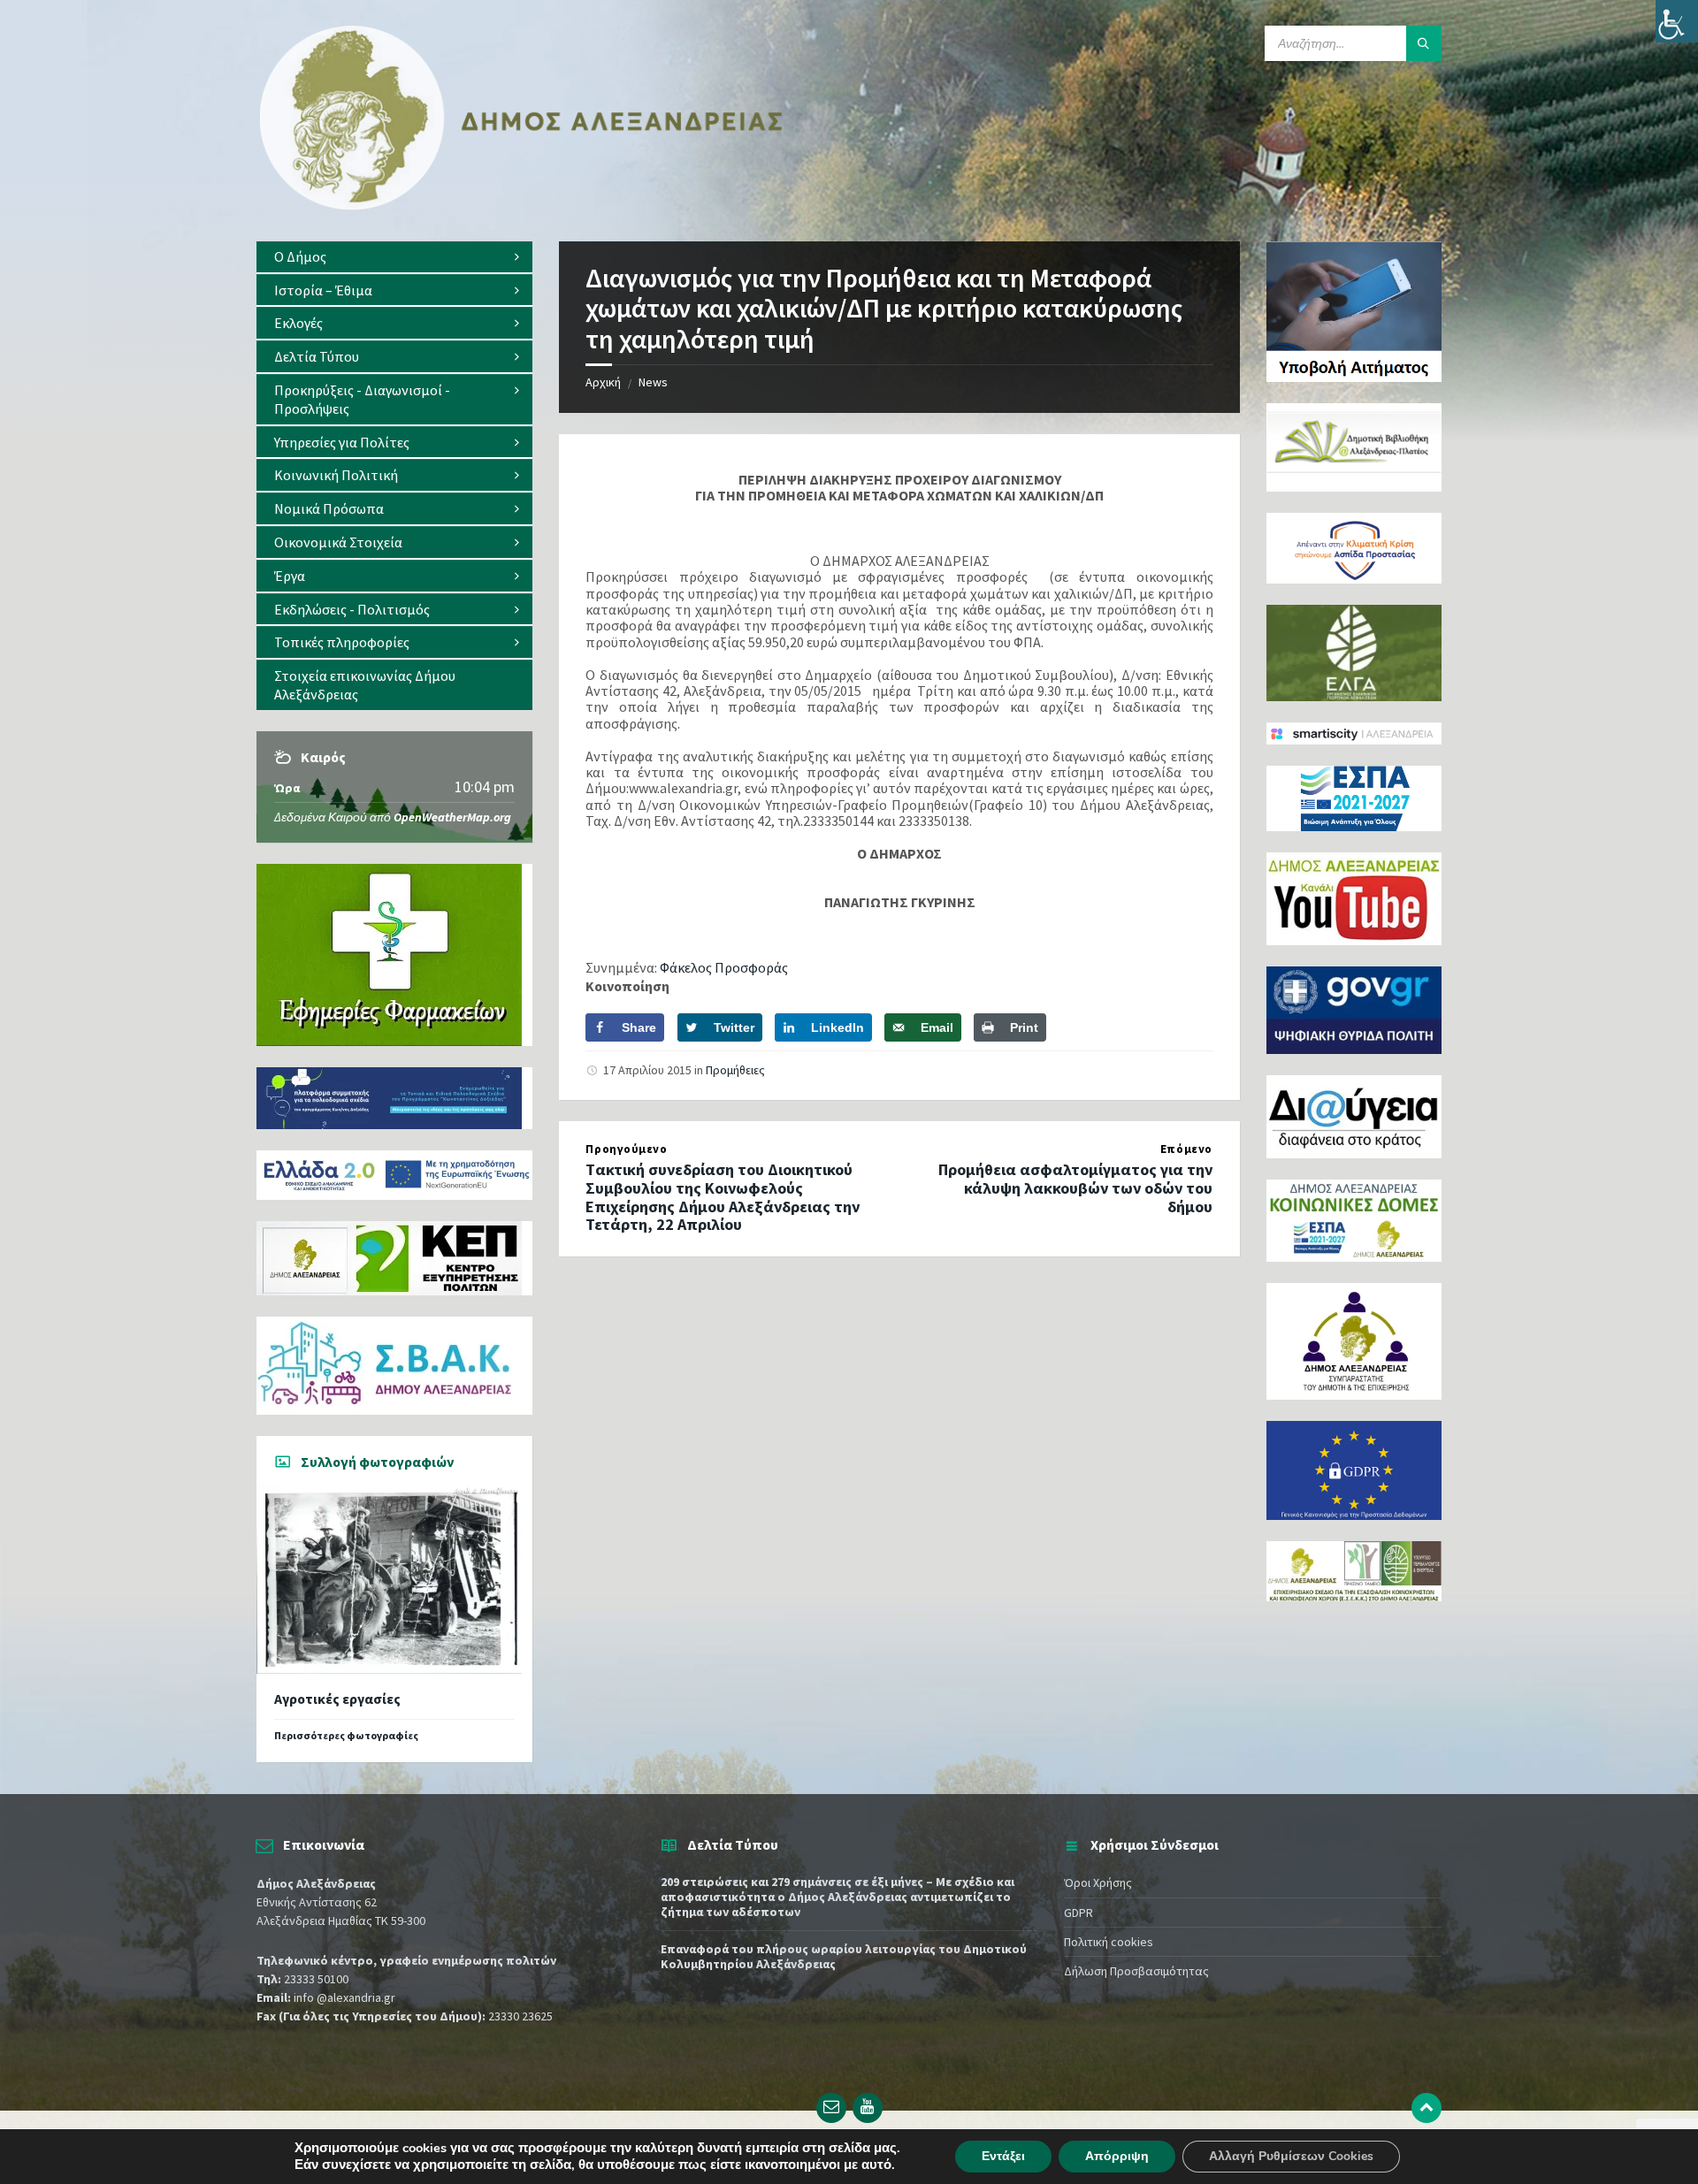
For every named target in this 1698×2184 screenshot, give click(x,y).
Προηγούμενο (626, 1149)
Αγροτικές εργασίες (337, 1699)
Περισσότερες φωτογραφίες (346, 1735)
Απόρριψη (1117, 2156)
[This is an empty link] (1426, 2108)
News (653, 382)
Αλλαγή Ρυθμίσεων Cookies (1291, 2156)
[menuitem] (394, 257)
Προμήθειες (735, 1070)
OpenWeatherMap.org (452, 817)
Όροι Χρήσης (1098, 1882)
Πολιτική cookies (1109, 1942)
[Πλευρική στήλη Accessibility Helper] (1677, 21)
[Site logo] (522, 206)
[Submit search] (1424, 43)
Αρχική (603, 382)
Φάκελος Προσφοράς (725, 967)
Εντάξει (1003, 2156)
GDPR (1078, 1913)
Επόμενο (1186, 1149)
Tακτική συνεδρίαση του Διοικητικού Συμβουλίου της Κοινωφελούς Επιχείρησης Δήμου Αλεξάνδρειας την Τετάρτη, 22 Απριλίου (723, 1197)
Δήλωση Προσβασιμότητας (1136, 1971)
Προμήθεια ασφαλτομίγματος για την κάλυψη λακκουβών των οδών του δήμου (1075, 1188)
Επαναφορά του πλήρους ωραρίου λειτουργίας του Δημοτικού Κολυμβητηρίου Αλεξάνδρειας (844, 1956)
